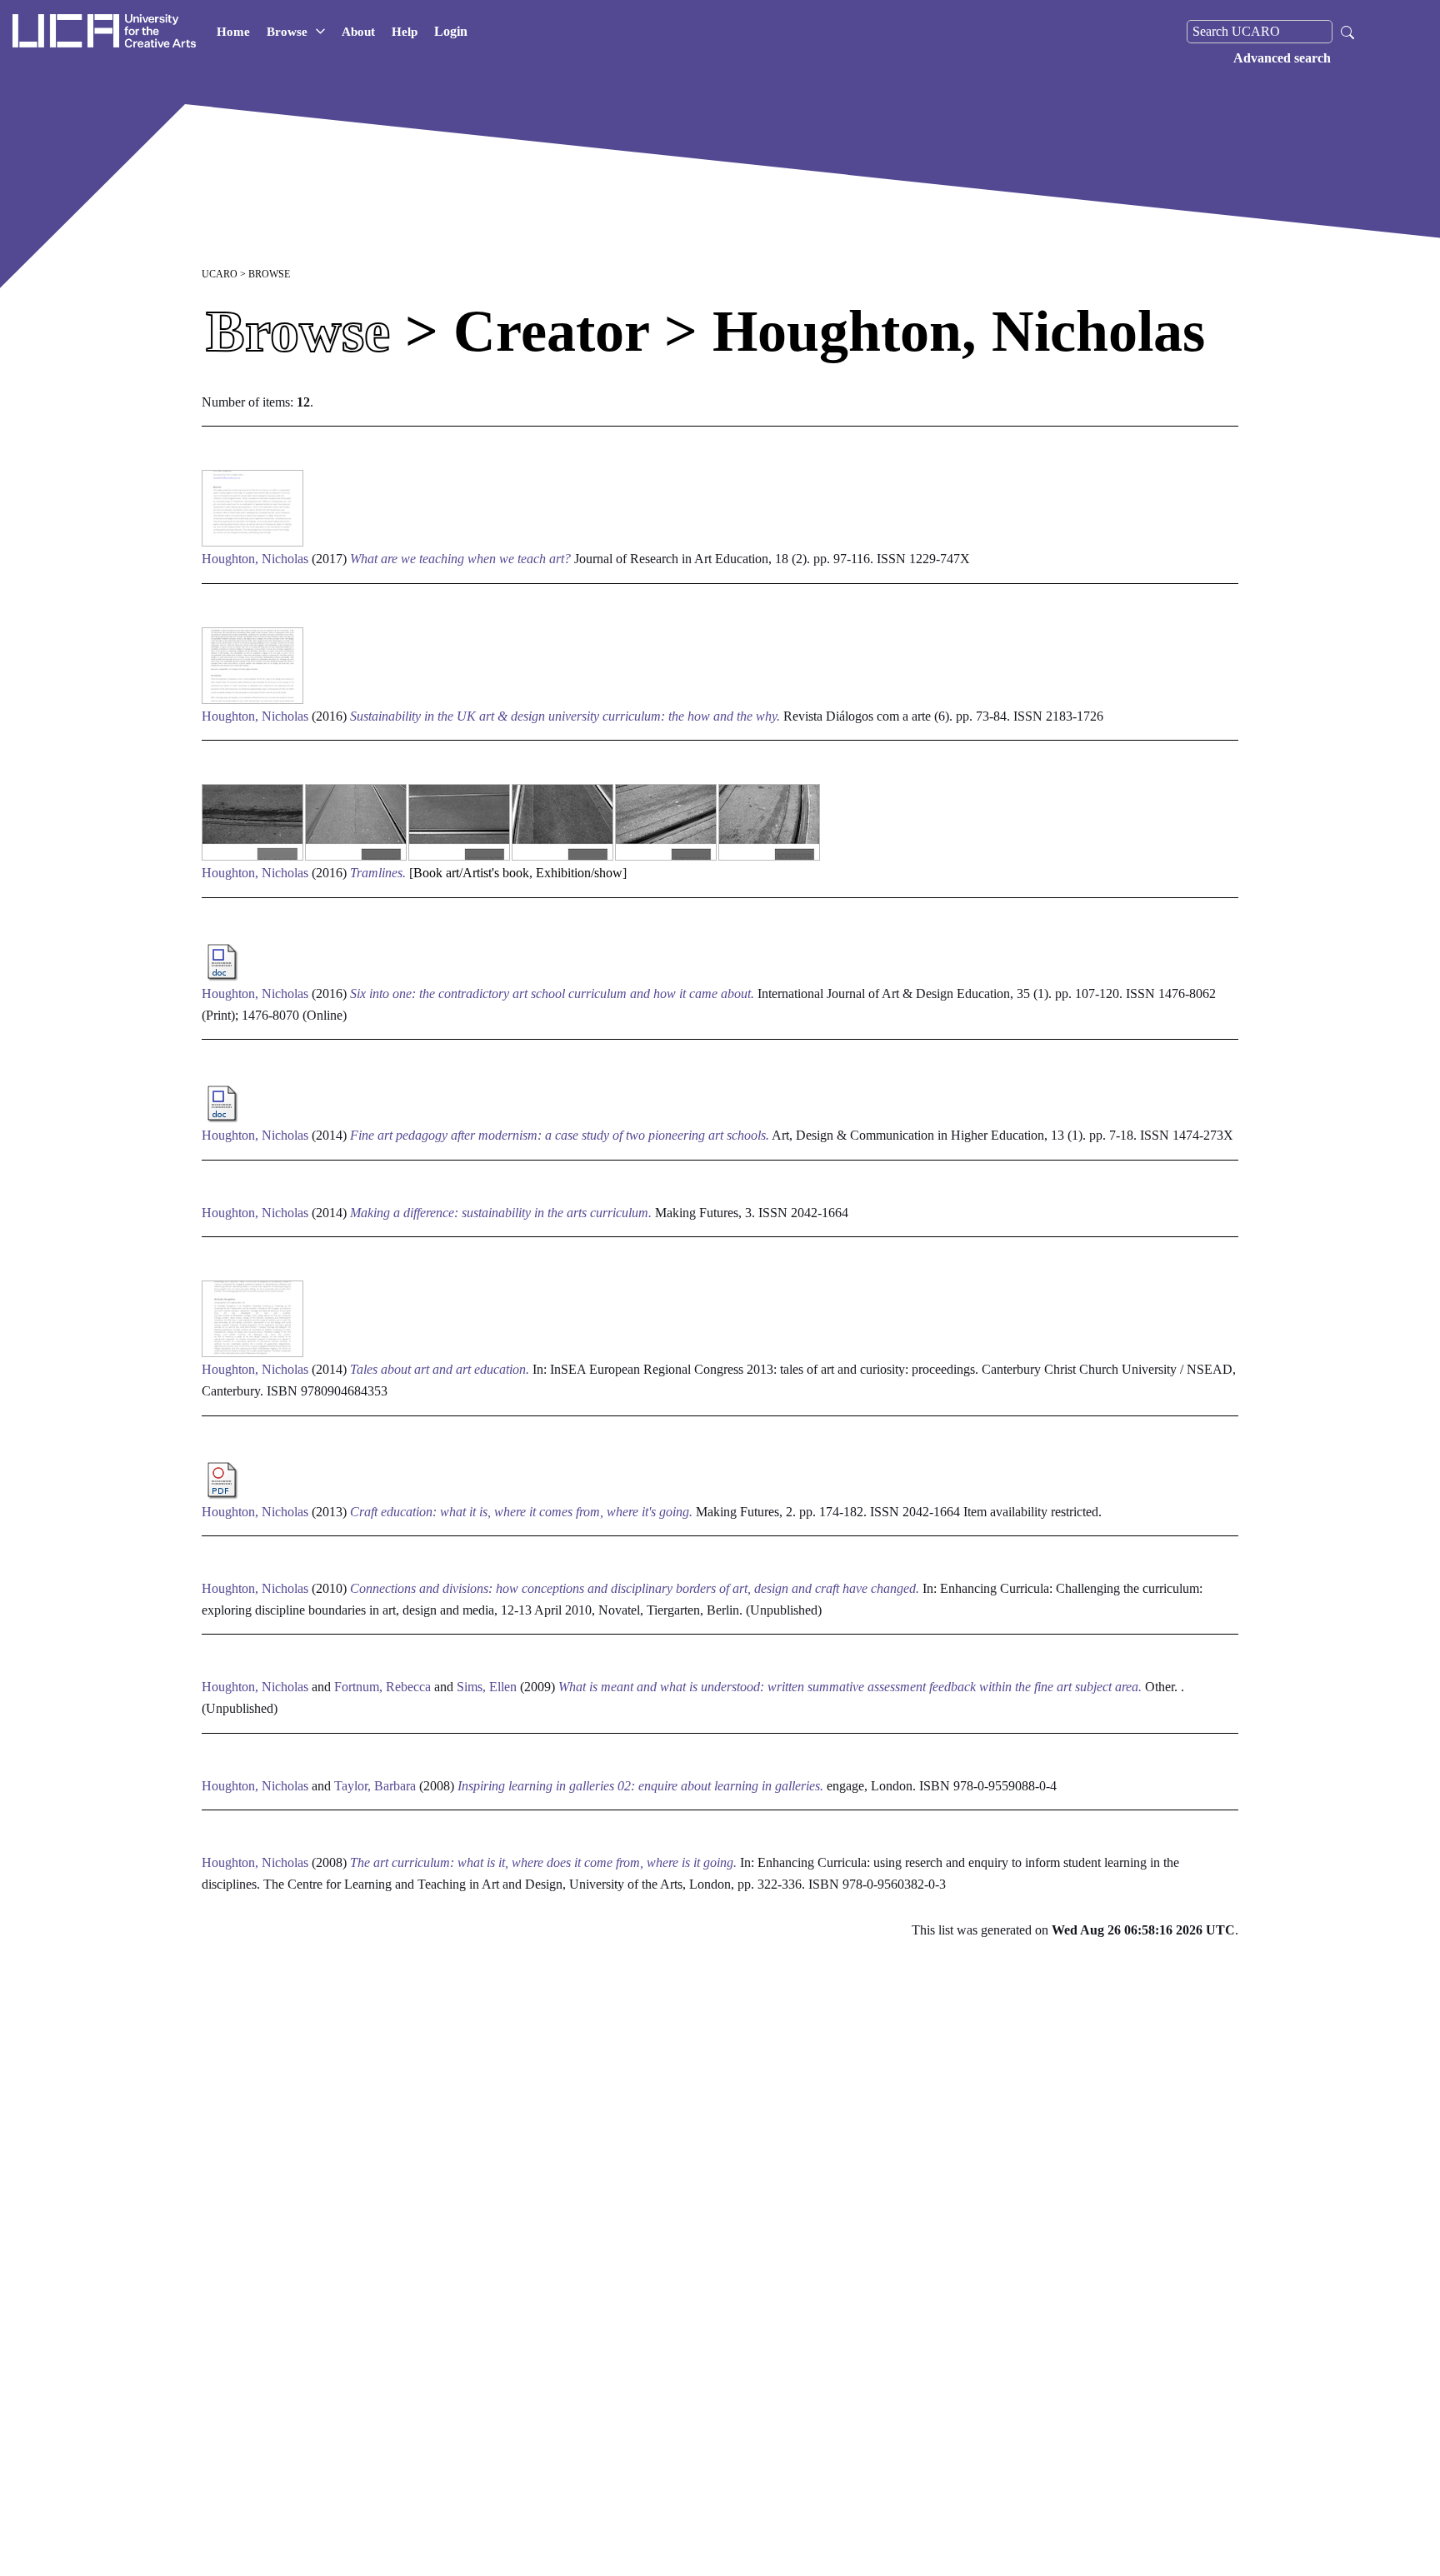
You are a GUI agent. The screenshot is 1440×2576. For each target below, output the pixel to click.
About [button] (358, 32)
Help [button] (405, 32)
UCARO (220, 274)
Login (451, 31)
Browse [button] (287, 32)
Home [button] (233, 32)
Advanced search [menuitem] (1282, 58)
